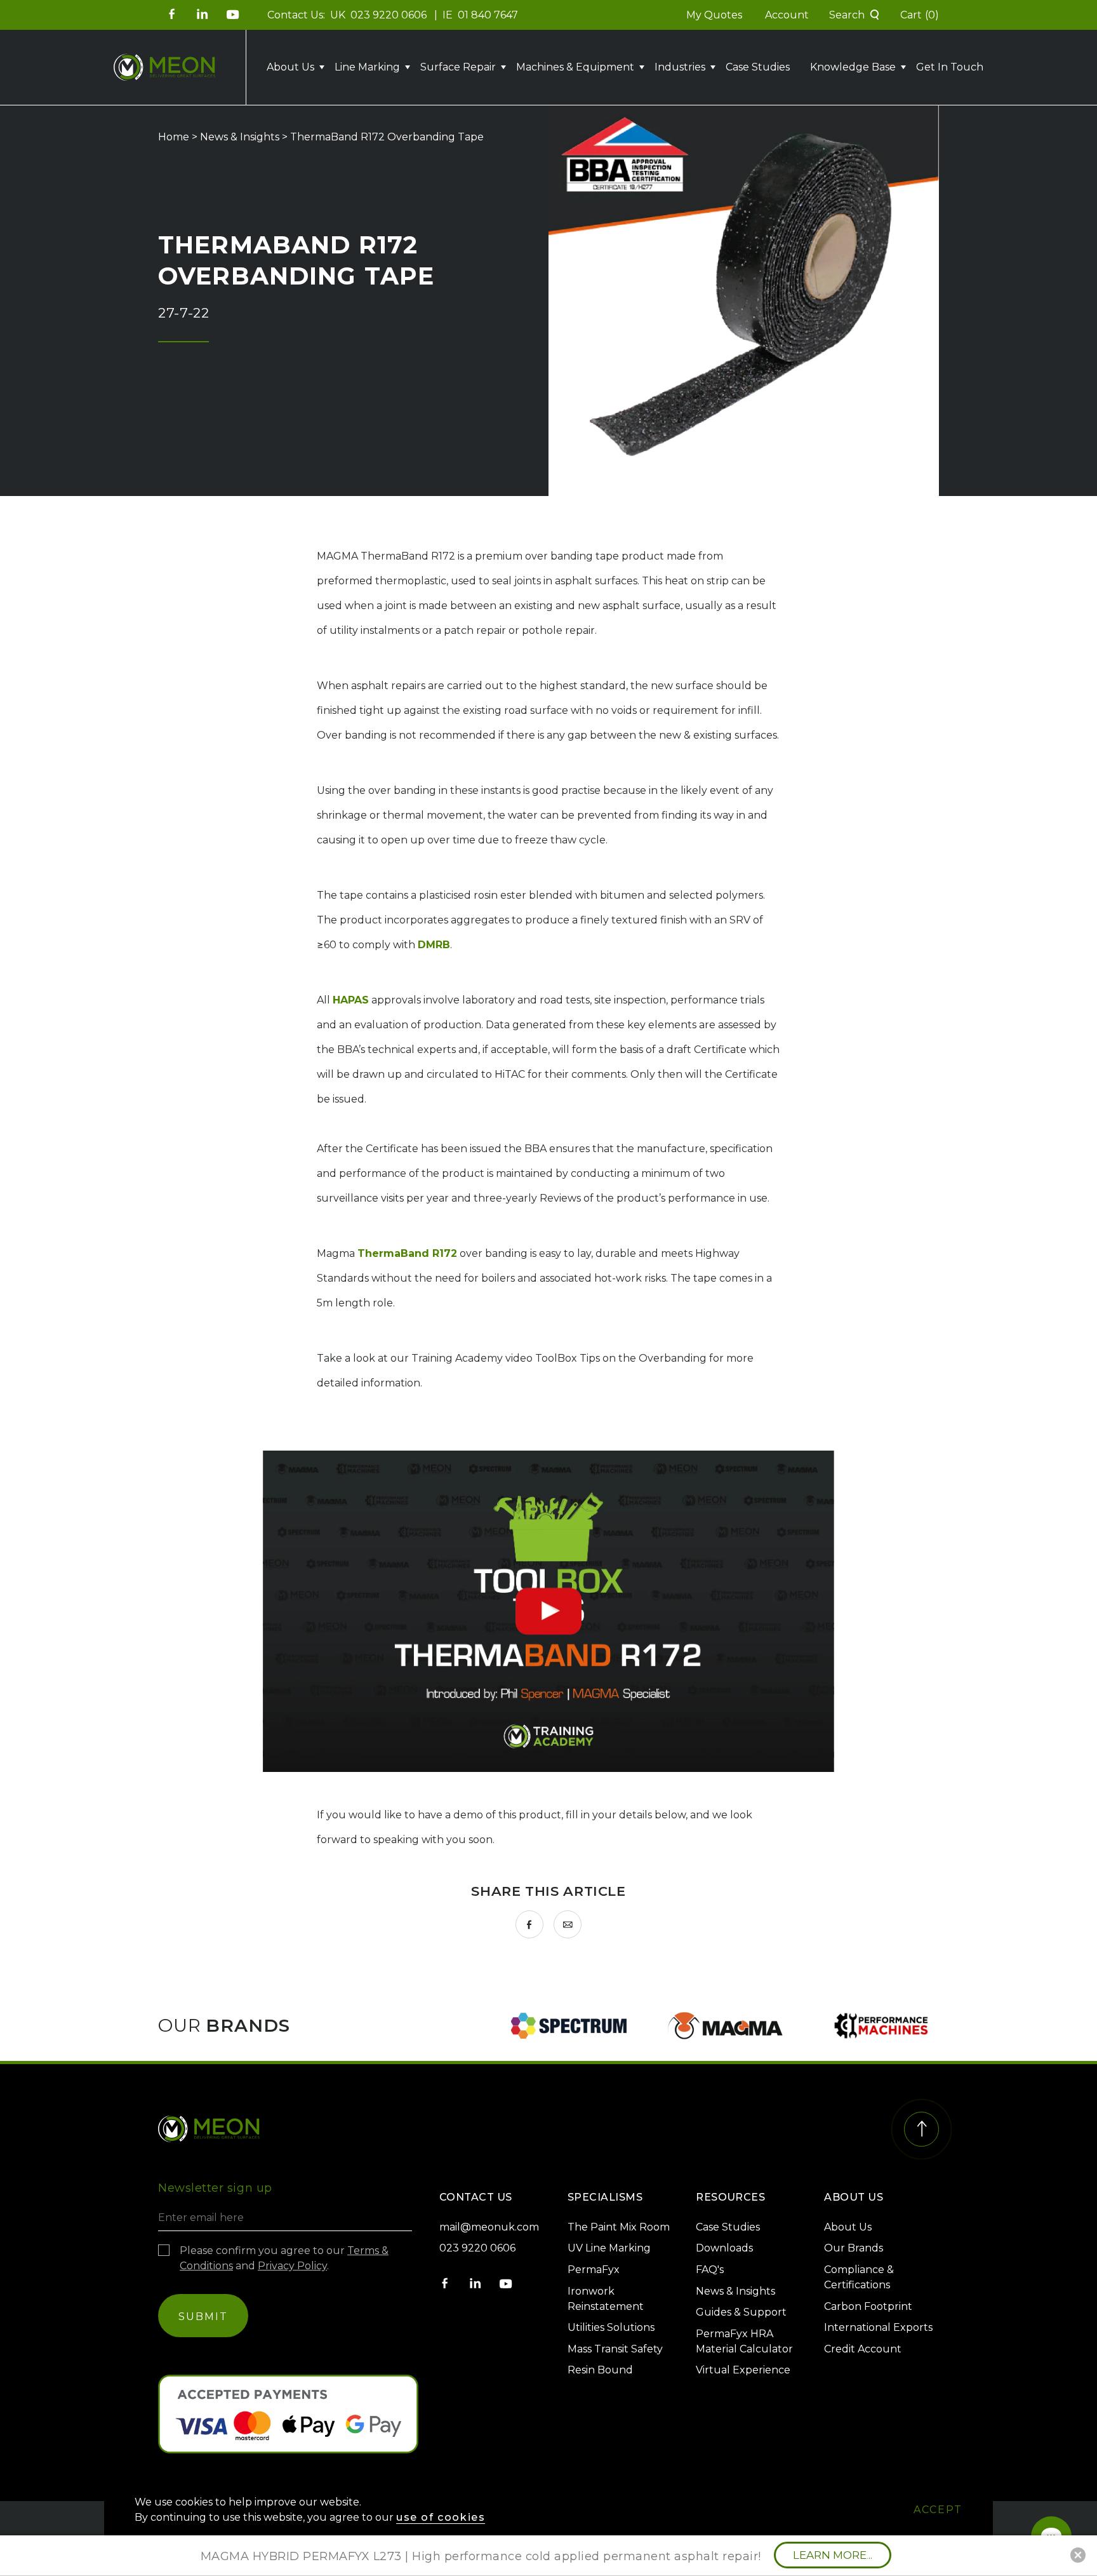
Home (174, 137)
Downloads (724, 2248)
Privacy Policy (292, 2266)
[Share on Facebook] (529, 1924)
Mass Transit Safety (615, 2349)
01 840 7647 (488, 15)
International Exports (878, 2327)
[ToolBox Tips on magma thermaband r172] (548, 1611)
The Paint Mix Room (619, 2227)
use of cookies (441, 2517)
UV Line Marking (609, 2248)
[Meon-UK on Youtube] (233, 14)
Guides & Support (741, 2312)
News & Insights (240, 137)
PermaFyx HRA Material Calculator (744, 2341)
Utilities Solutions (611, 2327)
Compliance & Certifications (859, 2277)
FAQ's (710, 2270)
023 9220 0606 (390, 15)
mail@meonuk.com (489, 2227)
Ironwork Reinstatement (606, 2299)
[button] (854, 15)
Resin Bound (600, 2370)
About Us (848, 2227)
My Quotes (714, 15)
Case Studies (758, 67)
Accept (938, 2510)
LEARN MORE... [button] (833, 2555)
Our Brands (854, 2248)
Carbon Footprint (868, 2306)
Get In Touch (950, 67)
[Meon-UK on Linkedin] (203, 14)
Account (787, 15)
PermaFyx (594, 2270)
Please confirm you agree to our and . (284, 2258)
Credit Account (863, 2349)
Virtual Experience (743, 2370)
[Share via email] (568, 1924)
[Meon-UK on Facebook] (172, 14)
